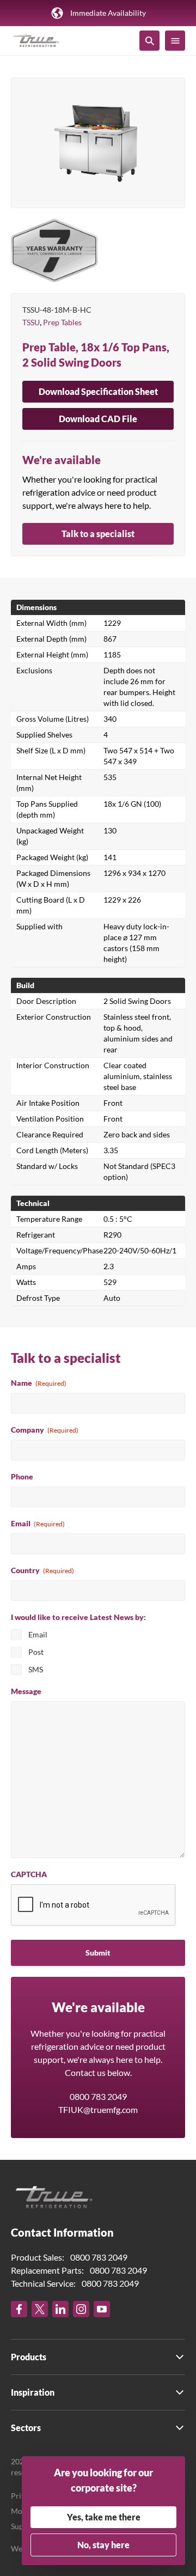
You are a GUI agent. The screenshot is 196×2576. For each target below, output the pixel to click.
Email (38, 1523)
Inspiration (33, 2392)
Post (36, 1652)
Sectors (26, 2428)
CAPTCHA (29, 1874)
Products (29, 2357)
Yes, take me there (104, 2517)
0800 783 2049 (98, 2096)
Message (26, 1691)
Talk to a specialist (98, 534)
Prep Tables (62, 322)
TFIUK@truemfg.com (98, 2109)
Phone (22, 1476)
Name (39, 1383)
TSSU (31, 322)
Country (42, 1570)
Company (45, 1430)
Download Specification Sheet (98, 391)
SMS (36, 1669)
